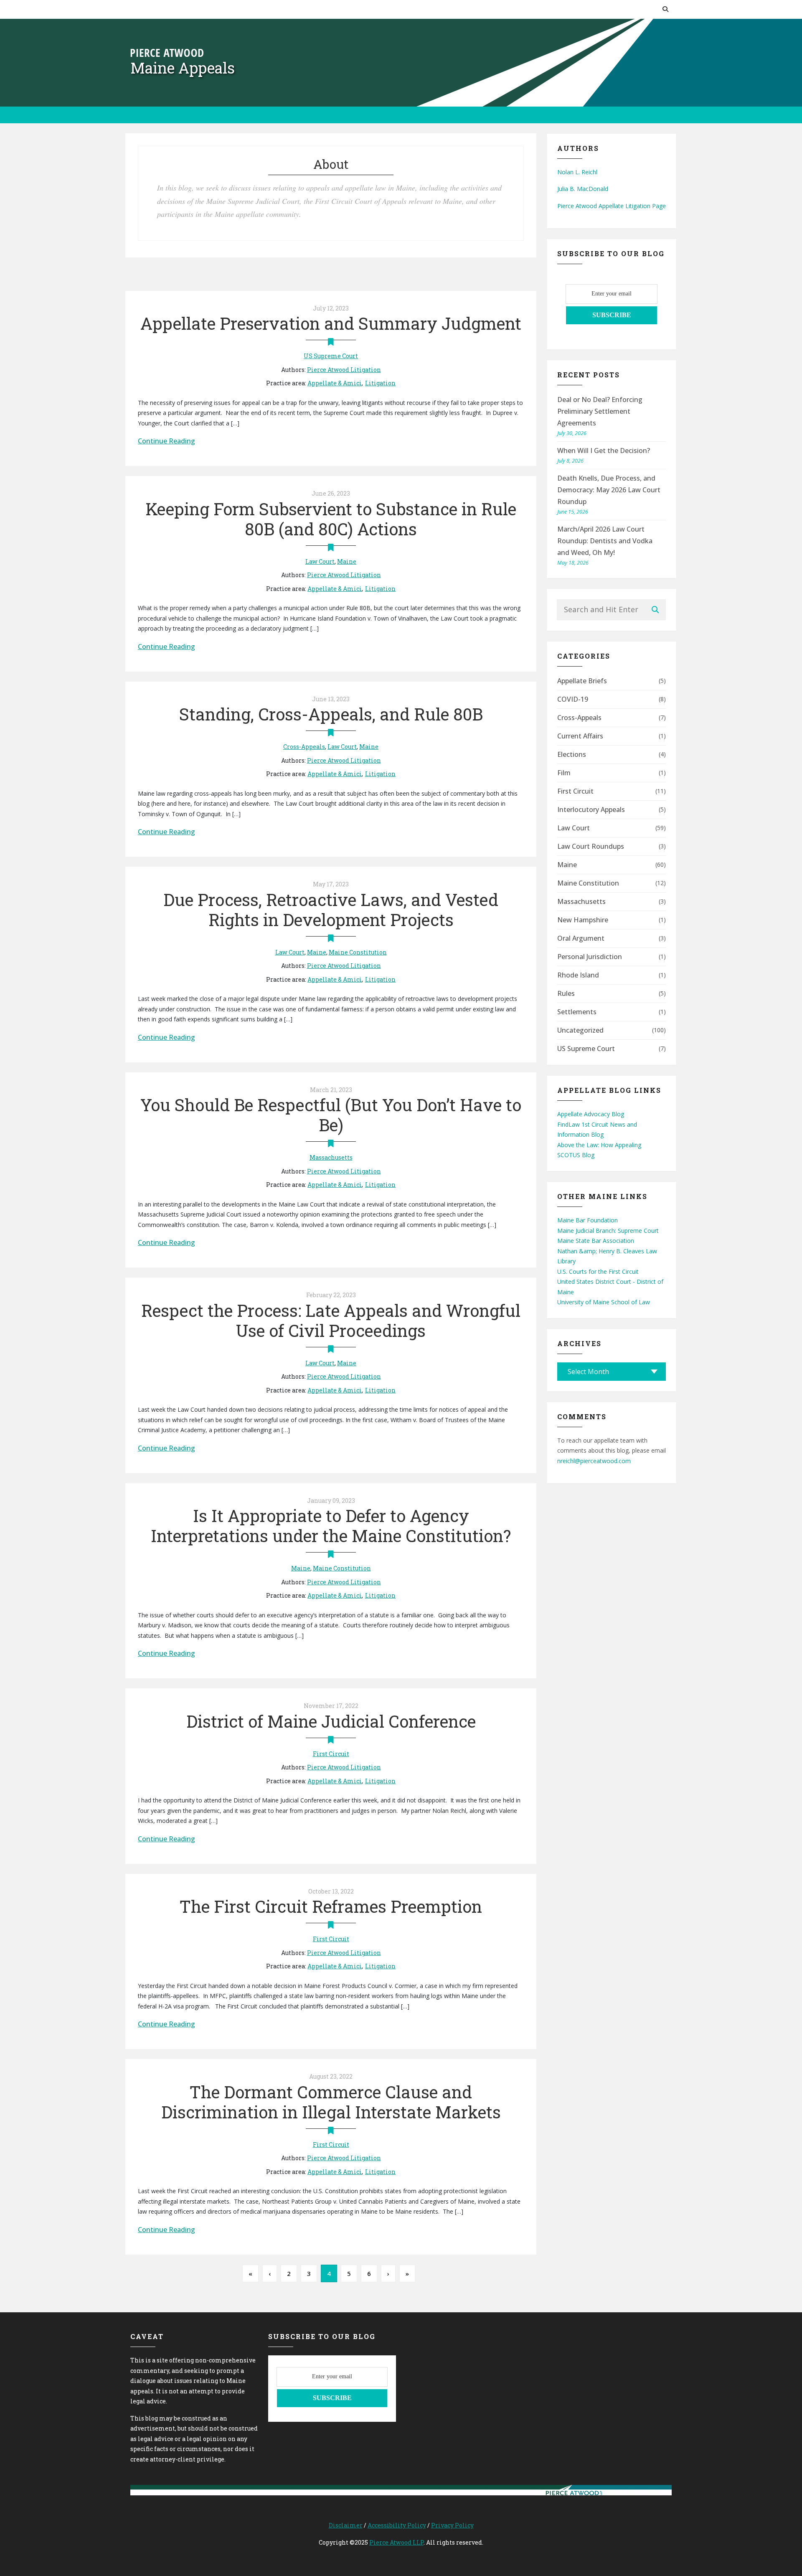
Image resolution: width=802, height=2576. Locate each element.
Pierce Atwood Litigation (344, 370)
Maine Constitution (358, 952)
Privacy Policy (452, 2525)
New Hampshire (583, 920)
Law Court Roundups (591, 846)
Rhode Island (578, 975)
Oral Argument (581, 938)
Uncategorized (580, 1030)
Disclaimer (346, 2525)
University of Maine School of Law (604, 1302)
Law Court (320, 561)
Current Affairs (580, 736)
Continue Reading (166, 441)
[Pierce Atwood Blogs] (167, 52)
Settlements (577, 1012)
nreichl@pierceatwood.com (594, 1461)
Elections (572, 754)
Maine (347, 561)
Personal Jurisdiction (590, 957)
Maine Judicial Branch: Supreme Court (608, 1231)
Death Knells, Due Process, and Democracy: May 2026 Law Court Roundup (609, 490)
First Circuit (331, 1754)
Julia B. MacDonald (583, 189)
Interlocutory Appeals (591, 809)
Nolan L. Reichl (577, 172)
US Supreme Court (331, 356)
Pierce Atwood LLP (396, 2542)
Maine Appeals (183, 68)
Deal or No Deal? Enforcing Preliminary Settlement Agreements (600, 411)
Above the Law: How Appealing (599, 1145)
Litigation (380, 383)
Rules (566, 993)
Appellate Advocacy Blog (591, 1114)
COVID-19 (573, 699)
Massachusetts (331, 1157)
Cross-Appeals (304, 747)
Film (564, 773)
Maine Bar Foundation (588, 1220)
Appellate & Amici (335, 383)
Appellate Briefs (582, 681)
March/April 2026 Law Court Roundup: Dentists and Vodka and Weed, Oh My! (605, 541)
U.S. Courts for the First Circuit (598, 1271)
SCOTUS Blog (576, 1155)
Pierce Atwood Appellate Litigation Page (612, 206)
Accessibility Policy (397, 2525)
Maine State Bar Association (596, 1241)
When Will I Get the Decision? (604, 451)
